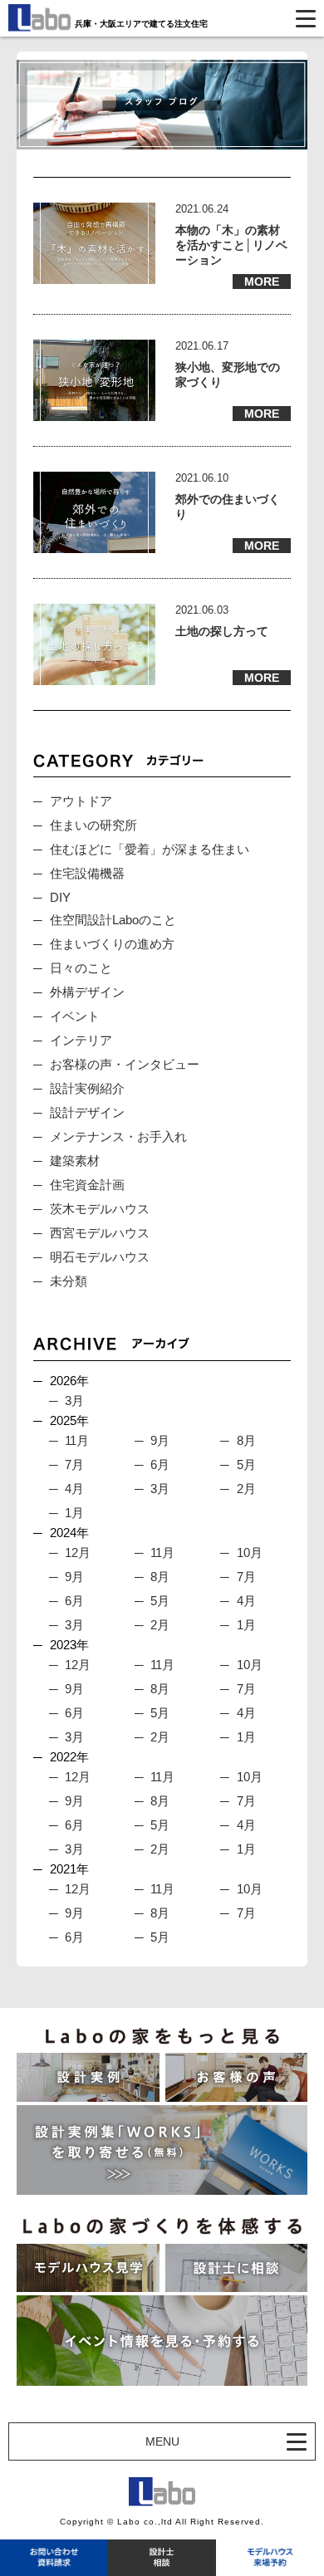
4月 (74, 1489)
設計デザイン (87, 1112)
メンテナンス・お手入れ (118, 1136)
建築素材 (75, 1161)
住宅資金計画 (87, 1185)
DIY (60, 897)
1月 (74, 1513)
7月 (74, 1464)
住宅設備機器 (87, 873)
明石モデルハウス (100, 1257)
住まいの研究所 (93, 825)
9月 (160, 1440)
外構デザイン (87, 992)
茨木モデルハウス (100, 1209)
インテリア (81, 1040)
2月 (246, 1489)
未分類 (69, 1281)
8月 (246, 1440)
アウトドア (81, 801)
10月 (250, 1552)
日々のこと (81, 968)
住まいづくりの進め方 (112, 944)
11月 (77, 1440)
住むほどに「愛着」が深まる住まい (150, 849)
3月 (74, 1401)
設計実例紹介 (87, 1088)
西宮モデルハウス (100, 1233)
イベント (75, 1016)
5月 (246, 1464)
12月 (78, 1552)
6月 (160, 1464)
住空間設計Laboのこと (113, 920)
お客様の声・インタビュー (125, 1064)
